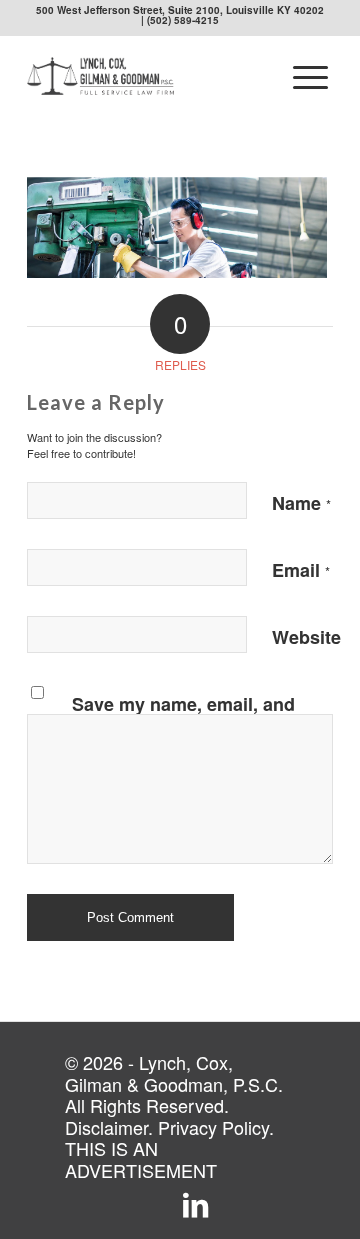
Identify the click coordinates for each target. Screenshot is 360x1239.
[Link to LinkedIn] (195, 1206)
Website (306, 637)
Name (301, 503)
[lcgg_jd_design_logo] (149, 76)
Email (301, 570)
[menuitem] (310, 76)
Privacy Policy (213, 1127)
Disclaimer (106, 1127)
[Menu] (310, 76)
